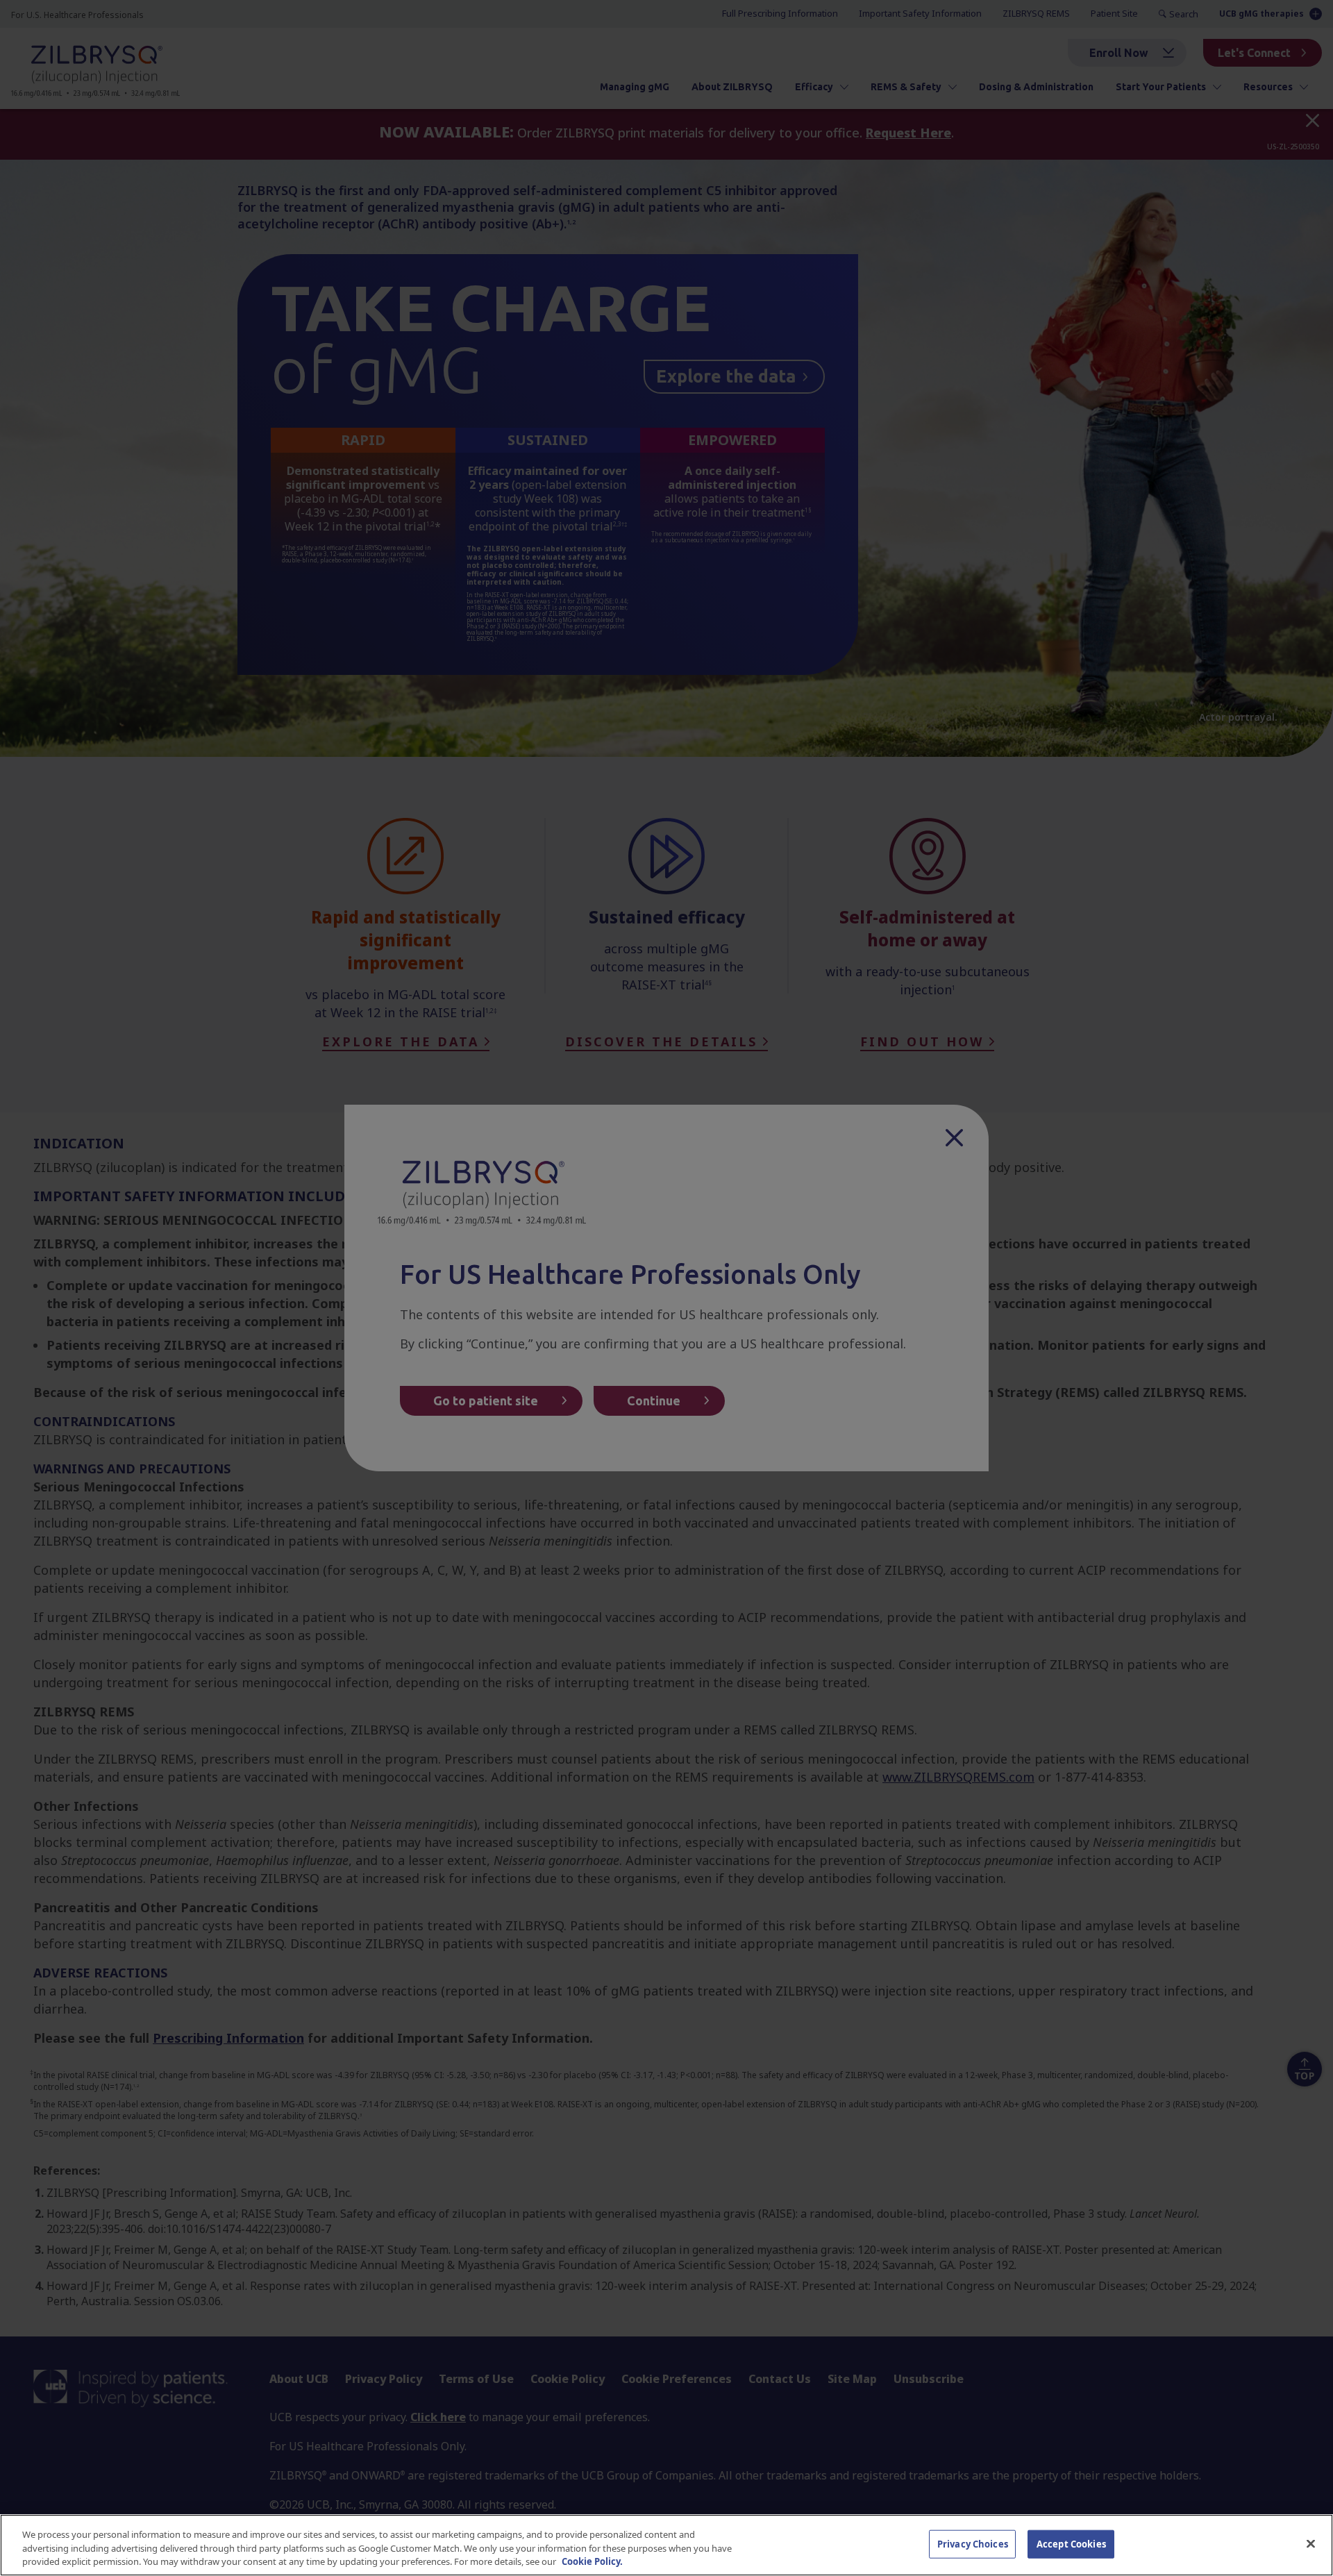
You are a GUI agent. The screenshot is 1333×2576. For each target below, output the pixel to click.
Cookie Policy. (592, 2561)
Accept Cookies (1071, 2543)
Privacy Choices (973, 2543)
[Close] (1311, 2543)
